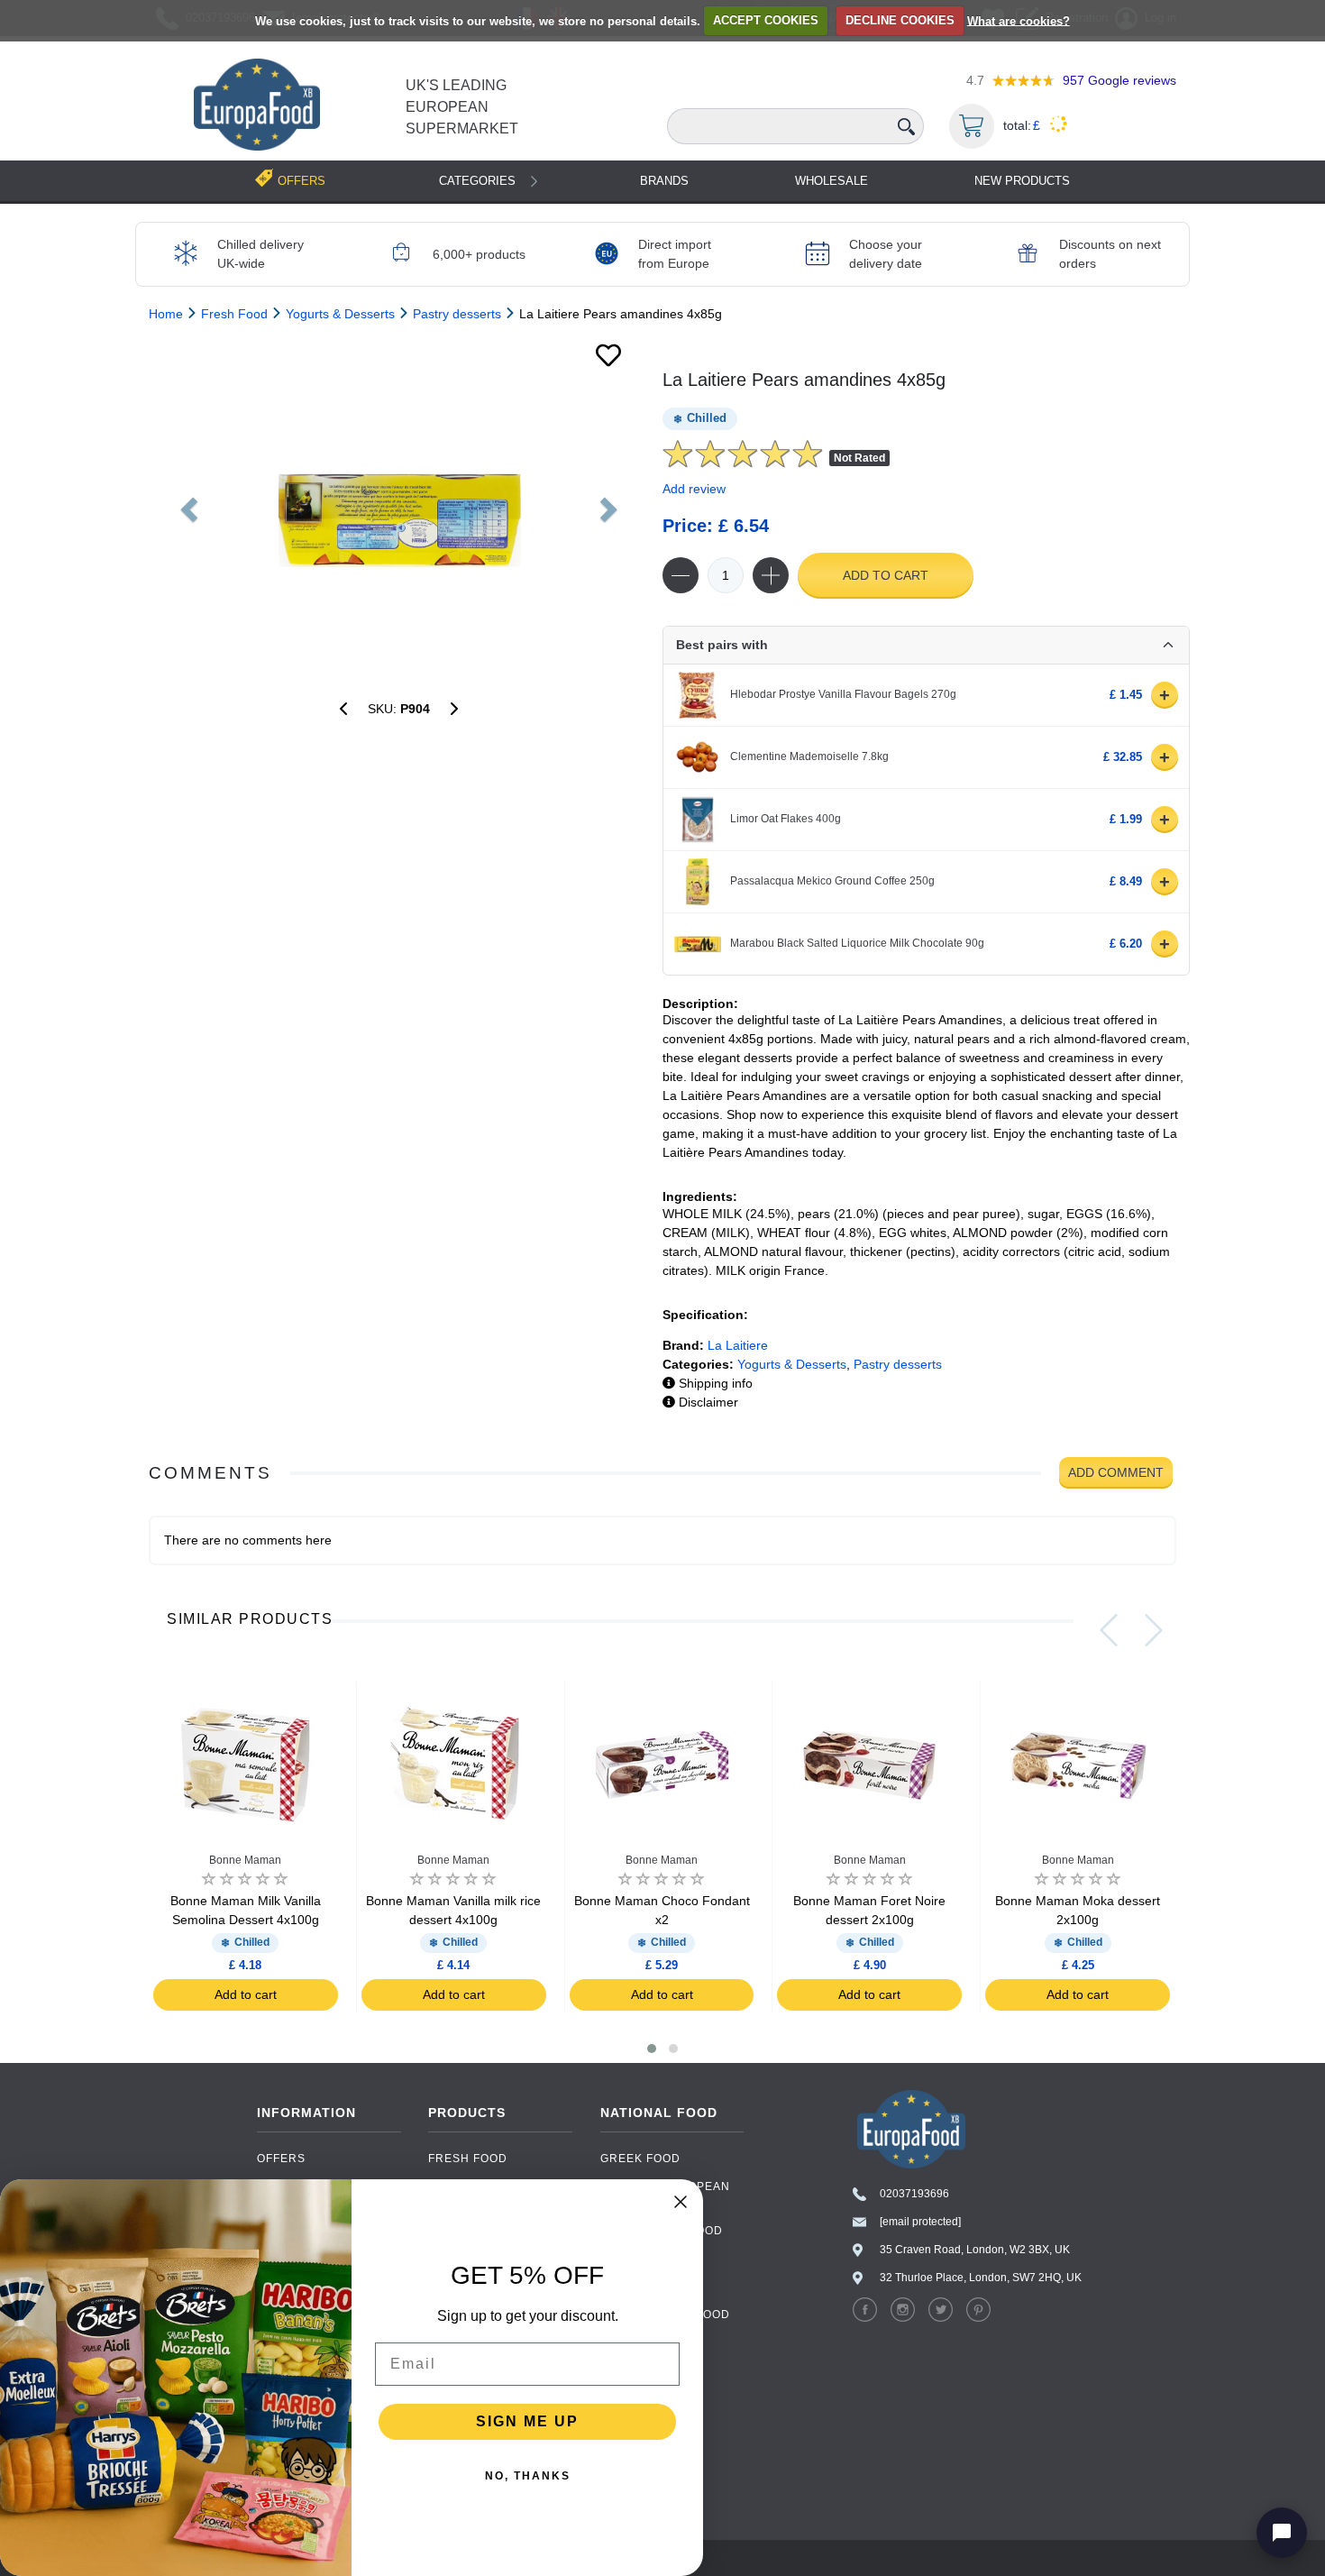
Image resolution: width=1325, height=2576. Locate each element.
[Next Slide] (1154, 1630)
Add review (694, 489)
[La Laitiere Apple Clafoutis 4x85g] (343, 709)
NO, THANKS (528, 2476)
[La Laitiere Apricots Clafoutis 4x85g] (454, 709)
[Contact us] (1282, 2533)
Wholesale (832, 181)
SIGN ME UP (527, 2421)
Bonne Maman (245, 1860)
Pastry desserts (898, 1364)
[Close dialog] (681, 2202)
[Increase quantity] (771, 575)
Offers (281, 2159)
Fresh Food (468, 2159)
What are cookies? (1019, 20)
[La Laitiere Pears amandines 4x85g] (399, 504)
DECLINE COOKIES (900, 20)
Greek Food (640, 2159)
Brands (664, 181)
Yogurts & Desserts (792, 1364)
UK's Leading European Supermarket (462, 107)
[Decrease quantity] (681, 575)
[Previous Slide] (1109, 1630)
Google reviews (1119, 80)
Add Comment (1116, 1472)
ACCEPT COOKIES (766, 20)
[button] (652, 2049)
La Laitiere (738, 1345)
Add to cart (886, 575)
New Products (1022, 181)
